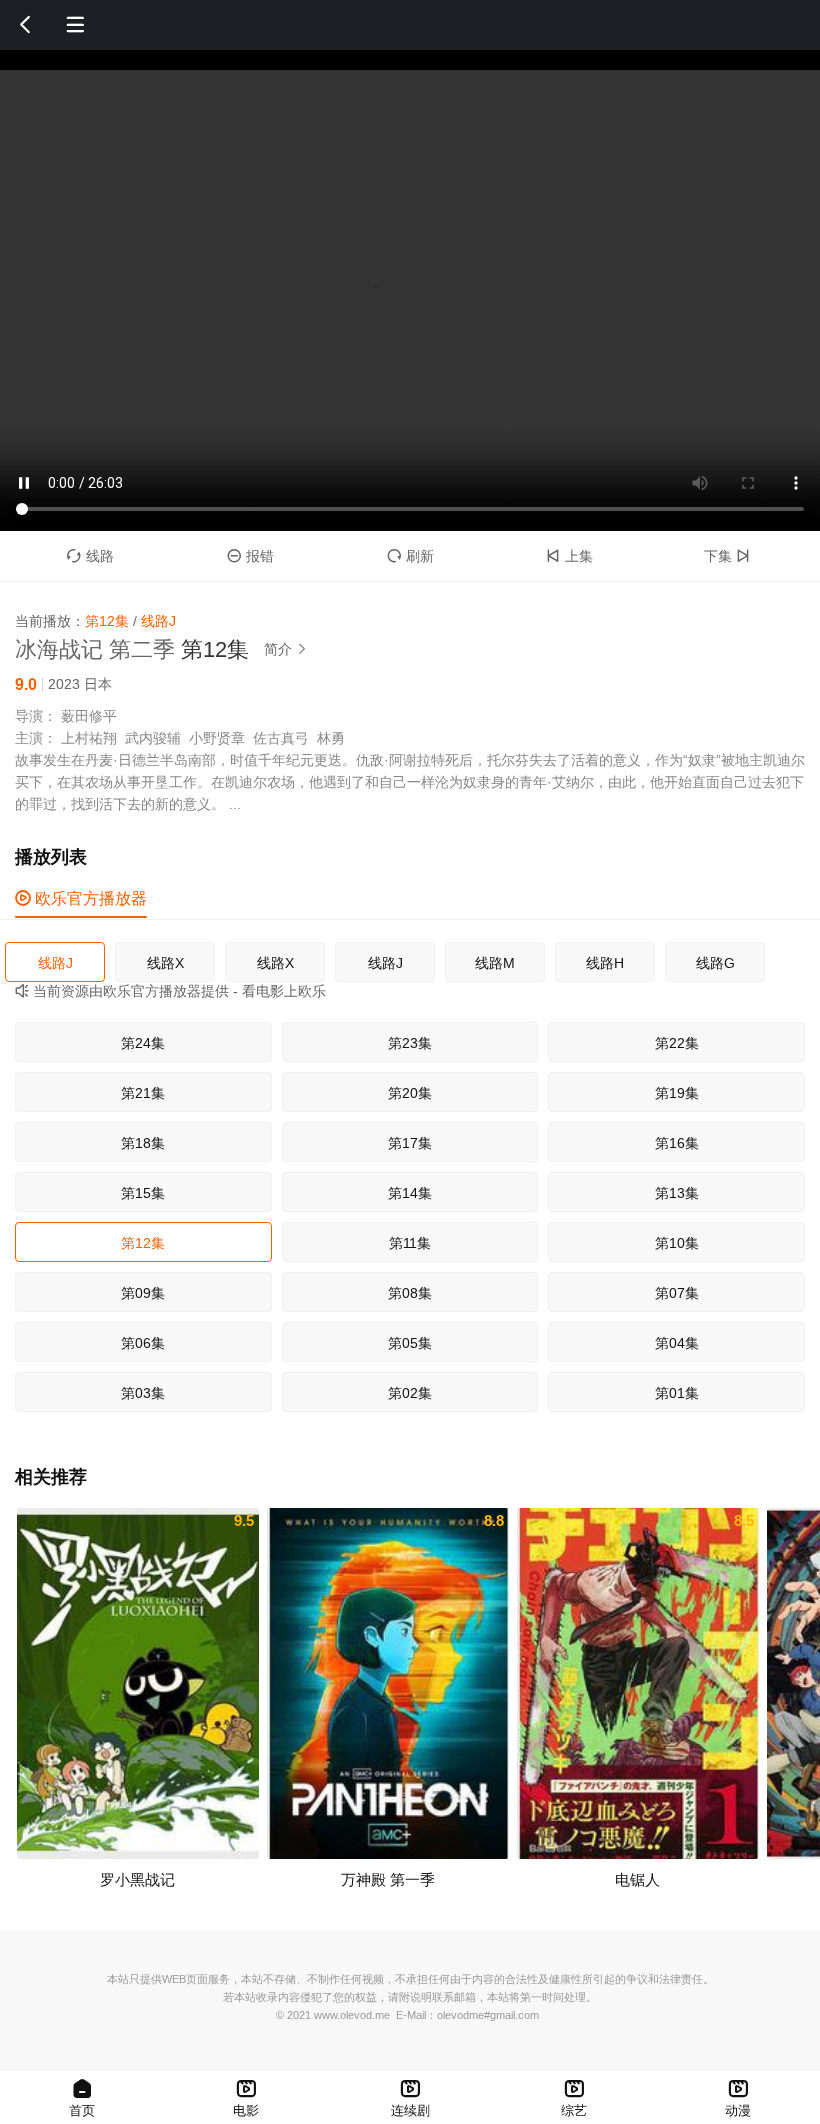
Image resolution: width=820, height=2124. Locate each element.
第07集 (677, 1293)
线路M (495, 963)
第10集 (677, 1243)
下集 (727, 556)
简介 (286, 649)
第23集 (410, 1043)
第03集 (143, 1393)
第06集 (143, 1343)
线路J (55, 963)
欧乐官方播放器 (81, 898)
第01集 (677, 1393)
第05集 (410, 1343)
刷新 (410, 556)
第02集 (410, 1393)
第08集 (410, 1293)
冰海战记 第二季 (95, 649)
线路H (605, 963)
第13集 (677, 1193)
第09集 (143, 1293)
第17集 (410, 1143)
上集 (569, 556)
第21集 (143, 1093)
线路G (715, 963)
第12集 (143, 1243)
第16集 (677, 1143)
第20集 (410, 1093)
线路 (90, 556)
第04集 (677, 1343)
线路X (165, 963)
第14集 (410, 1193)
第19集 (677, 1093)
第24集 (143, 1043)
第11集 (410, 1243)
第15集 (143, 1193)
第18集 (143, 1143)
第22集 (677, 1043)
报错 (250, 556)
